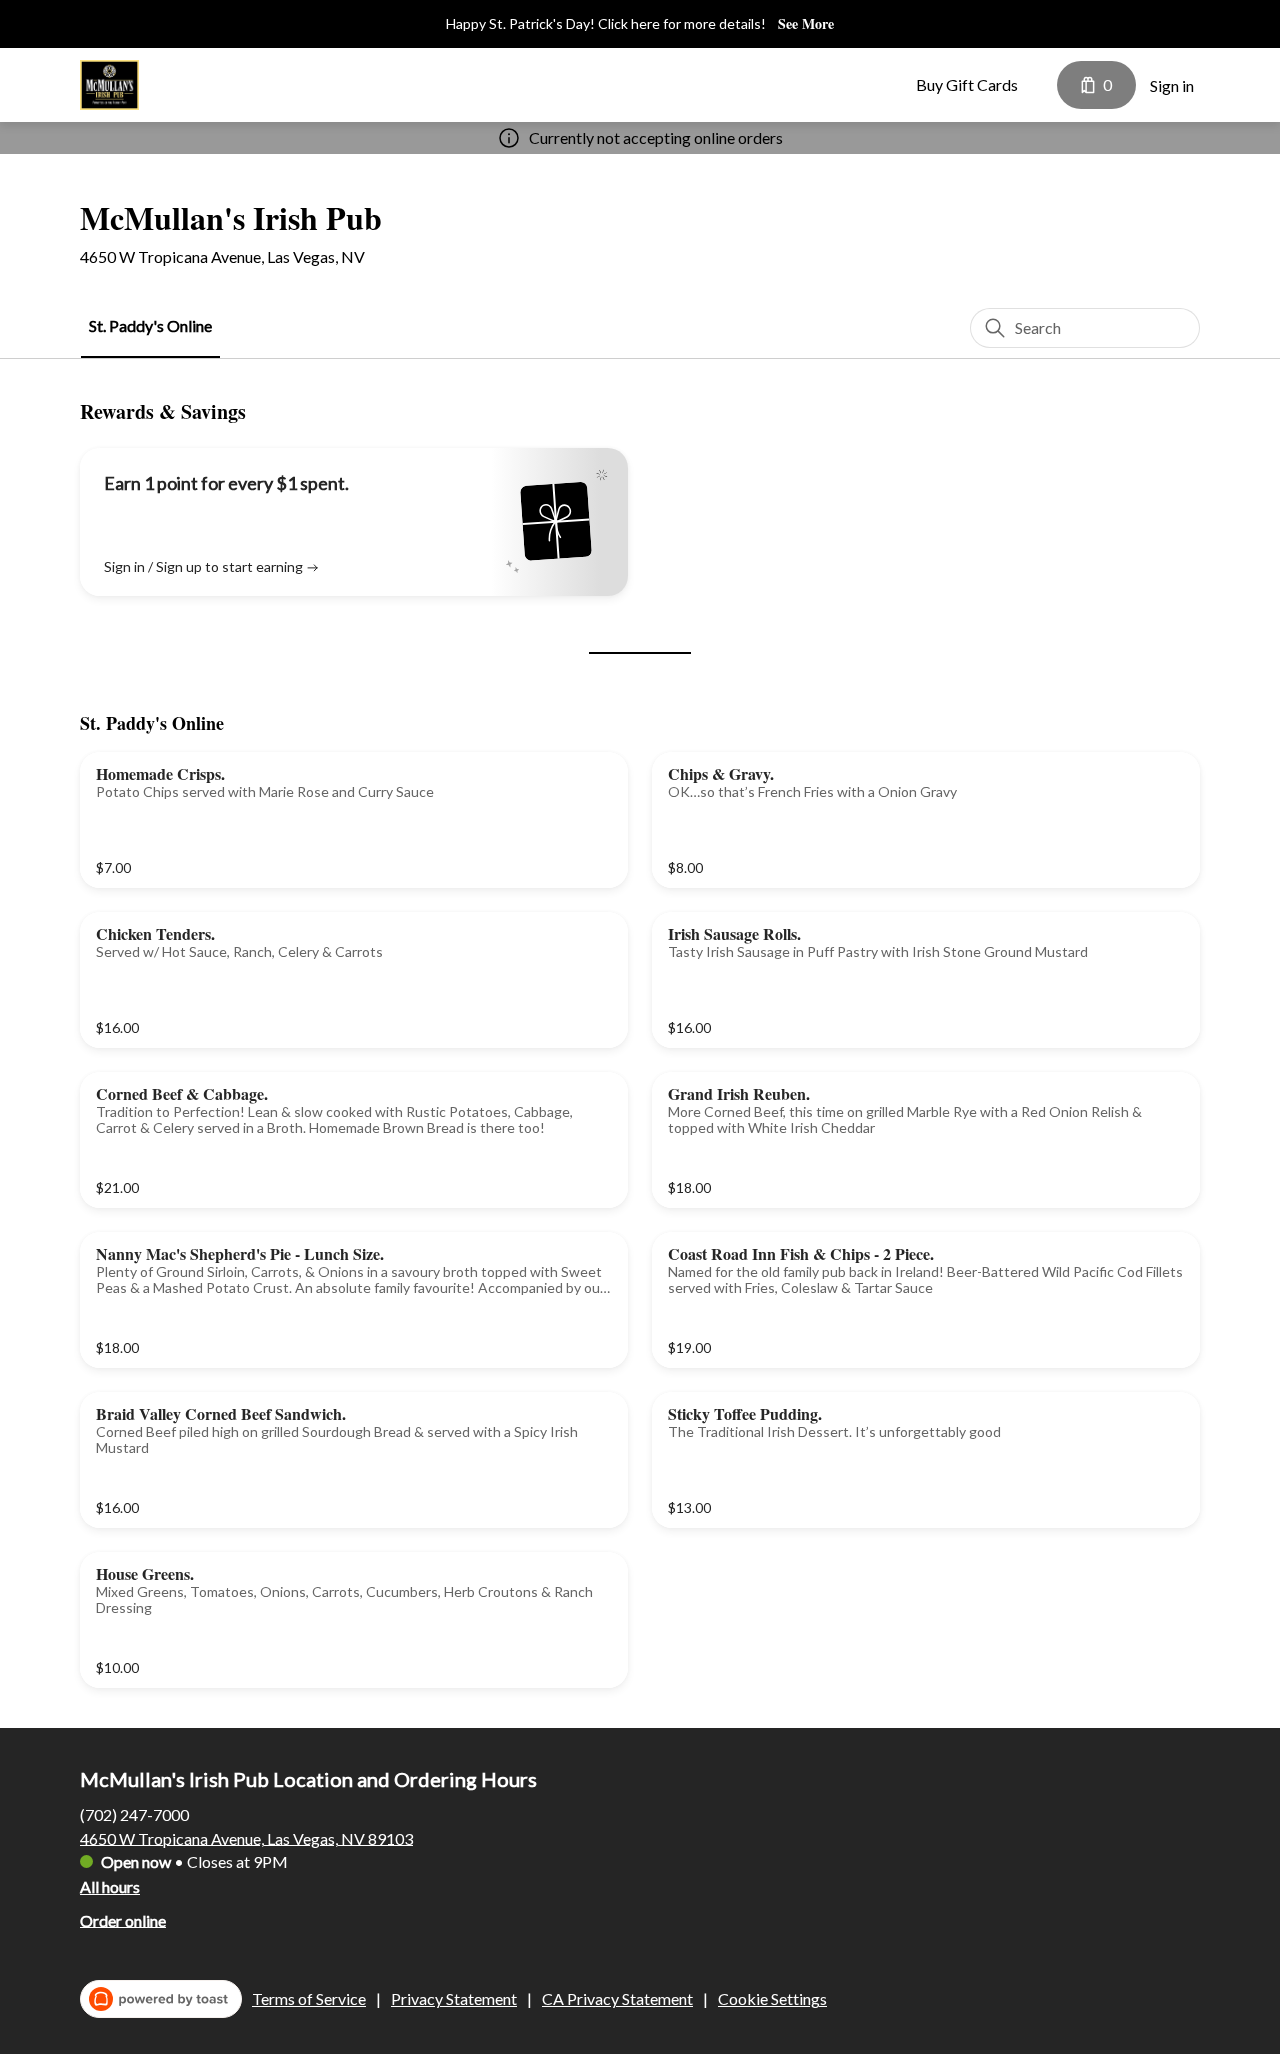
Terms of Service (309, 1998)
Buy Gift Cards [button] (967, 84)
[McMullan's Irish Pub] (109, 85)
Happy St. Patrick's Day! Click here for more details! (606, 23)
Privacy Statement (454, 1998)
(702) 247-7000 (134, 1813)
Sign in (1172, 85)
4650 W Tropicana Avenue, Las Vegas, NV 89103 (246, 1837)
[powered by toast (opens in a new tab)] (161, 1999)
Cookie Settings (772, 1998)
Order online (123, 1919)
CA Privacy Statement (617, 1998)
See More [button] (806, 24)
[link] (150, 326)
